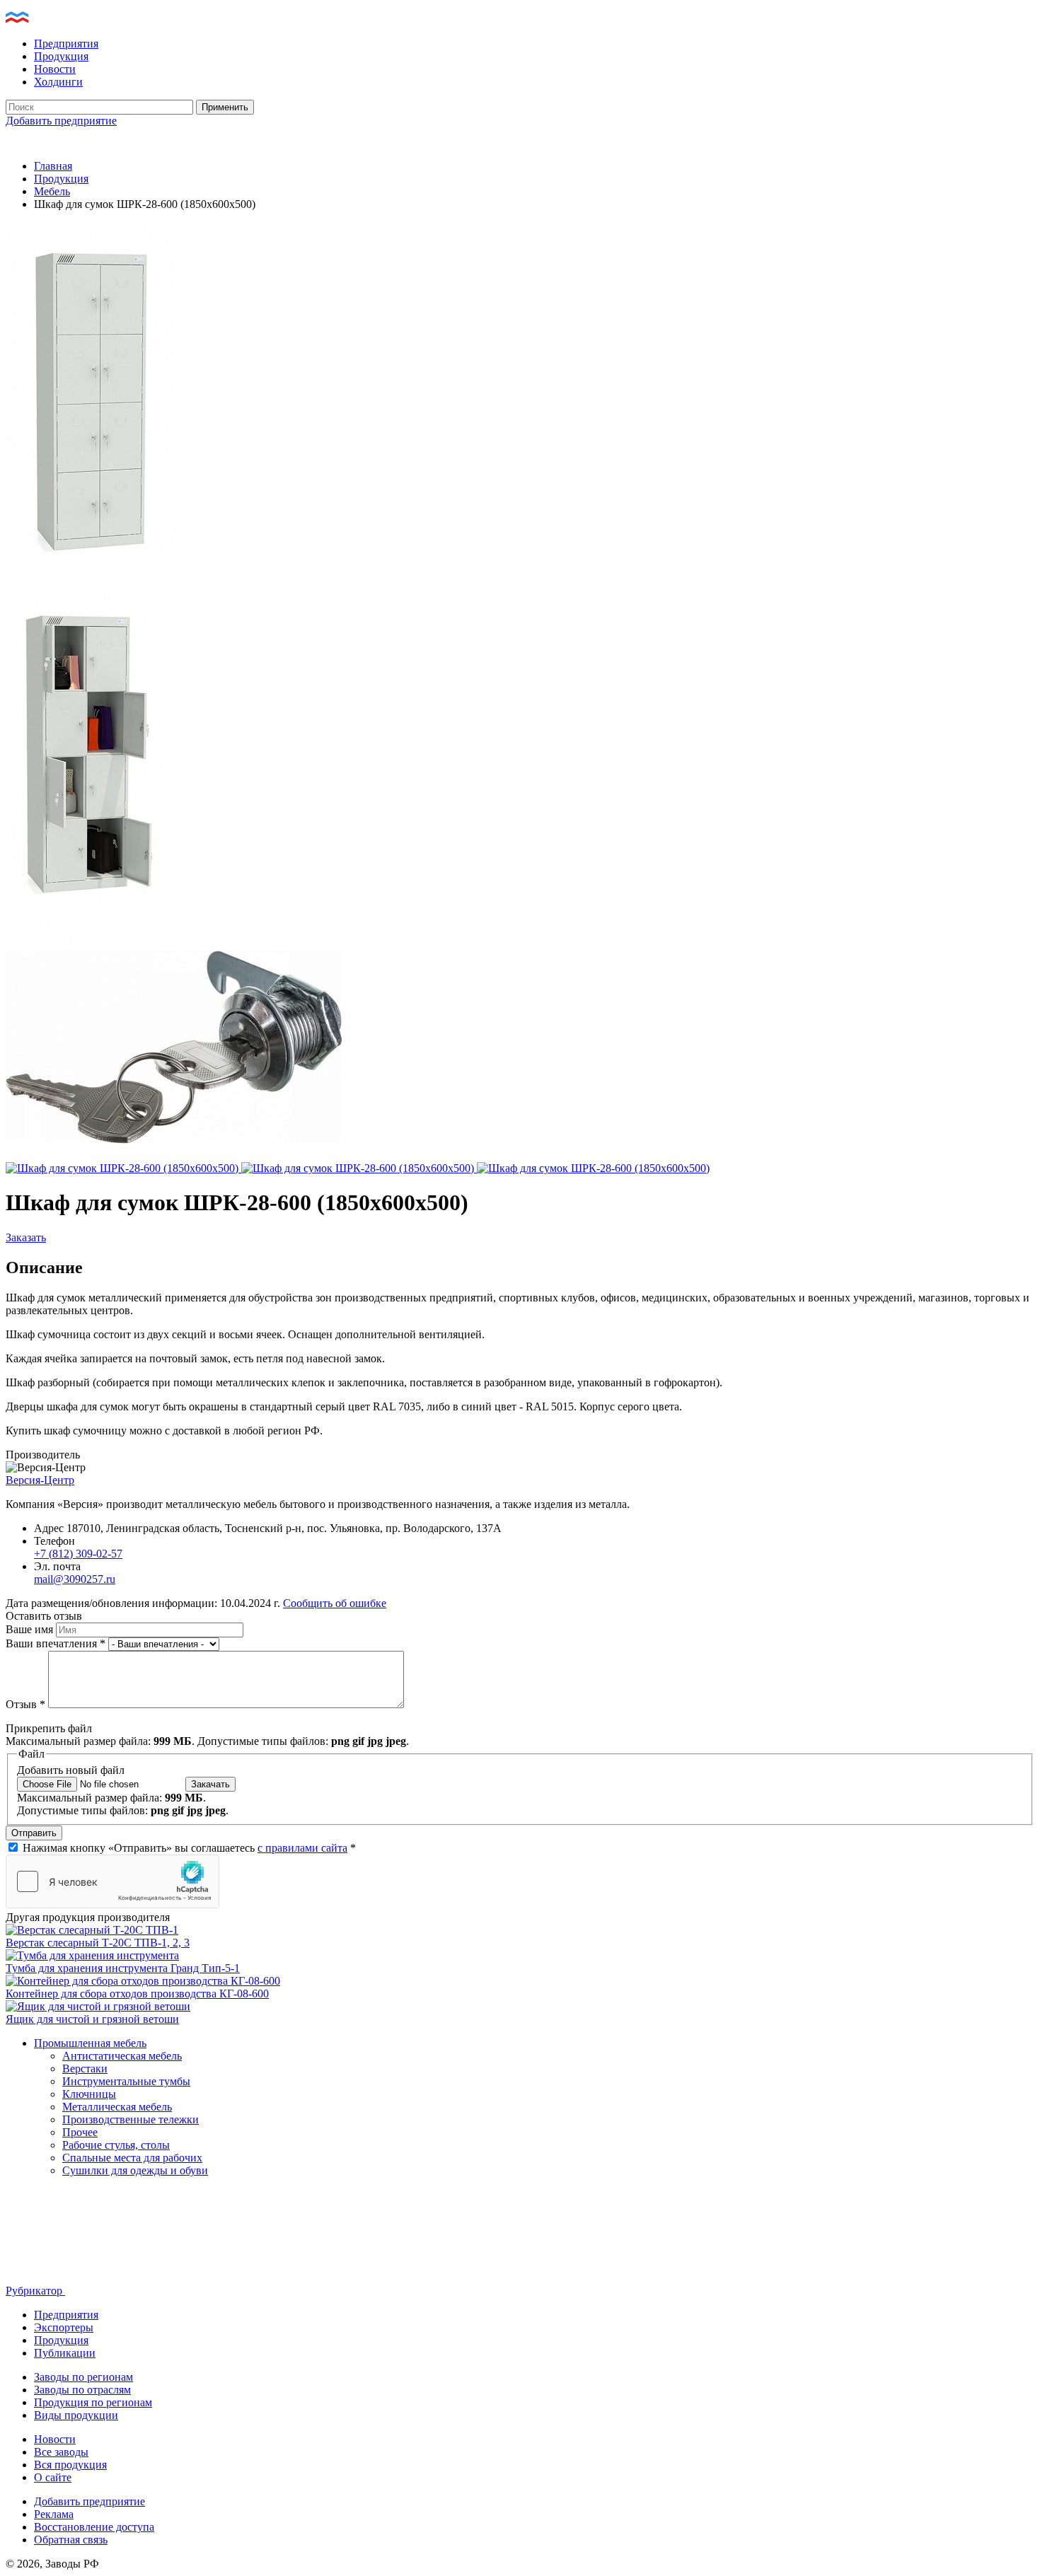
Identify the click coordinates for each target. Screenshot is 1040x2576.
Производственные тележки (131, 2119)
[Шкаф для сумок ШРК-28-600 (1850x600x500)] (92, 572)
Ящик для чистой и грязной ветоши (92, 2019)
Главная (53, 166)
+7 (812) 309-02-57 (78, 1554)
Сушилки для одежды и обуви (135, 2170)
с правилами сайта (302, 1848)
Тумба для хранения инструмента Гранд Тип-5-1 (123, 1968)
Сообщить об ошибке (335, 1603)
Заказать (26, 1237)
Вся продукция (70, 2465)
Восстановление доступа (94, 2527)
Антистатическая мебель (122, 2056)
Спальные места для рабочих (132, 2158)
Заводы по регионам (83, 2377)
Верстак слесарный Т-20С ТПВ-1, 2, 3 (98, 1943)
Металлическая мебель (117, 2107)
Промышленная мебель (90, 2043)
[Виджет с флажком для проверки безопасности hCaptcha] (112, 1881)
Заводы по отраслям (82, 2390)
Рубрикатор (35, 2291)
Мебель (52, 191)
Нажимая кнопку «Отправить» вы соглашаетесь (189, 1848)
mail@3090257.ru (75, 1579)
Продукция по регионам (93, 2402)
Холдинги (58, 82)
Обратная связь (71, 2540)
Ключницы (89, 2094)
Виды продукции (76, 2415)
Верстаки (85, 2069)
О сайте (53, 2477)
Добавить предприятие (61, 121)
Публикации (65, 2353)
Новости (55, 69)
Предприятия (66, 43)
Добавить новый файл (71, 1770)
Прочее (80, 2132)
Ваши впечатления (56, 1643)
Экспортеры (64, 2327)
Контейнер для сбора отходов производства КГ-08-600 (137, 1994)
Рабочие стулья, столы (116, 2145)
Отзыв (25, 1704)
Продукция (61, 56)
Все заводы (61, 2452)
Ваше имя (31, 1629)
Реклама (54, 2514)
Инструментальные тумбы (126, 2081)
